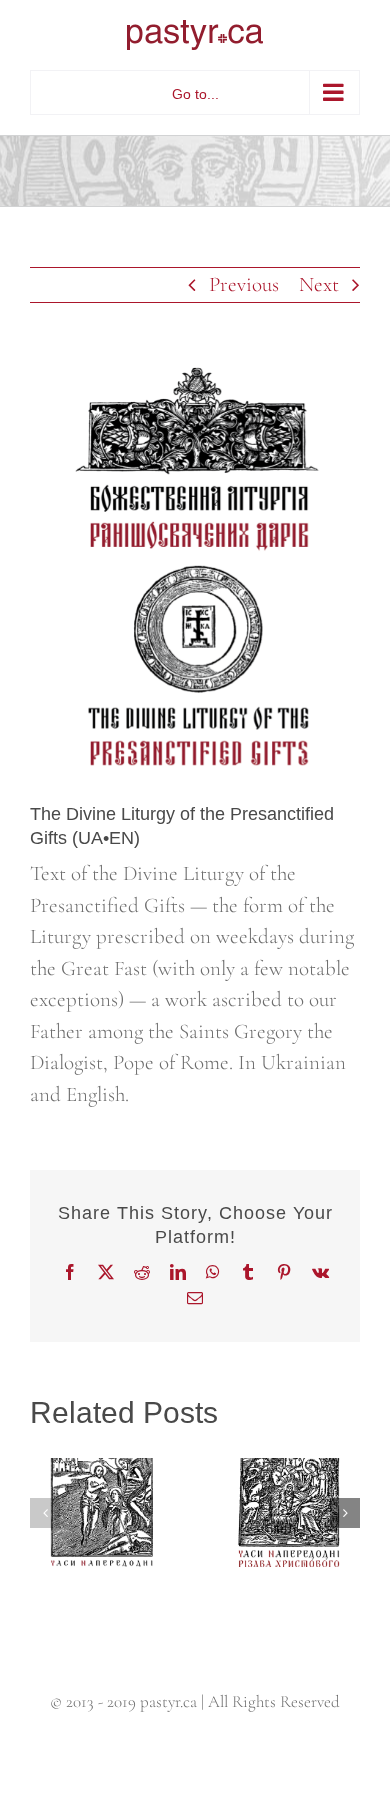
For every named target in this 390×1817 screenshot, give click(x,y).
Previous (244, 284)
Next (319, 284)
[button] (45, 1513)
